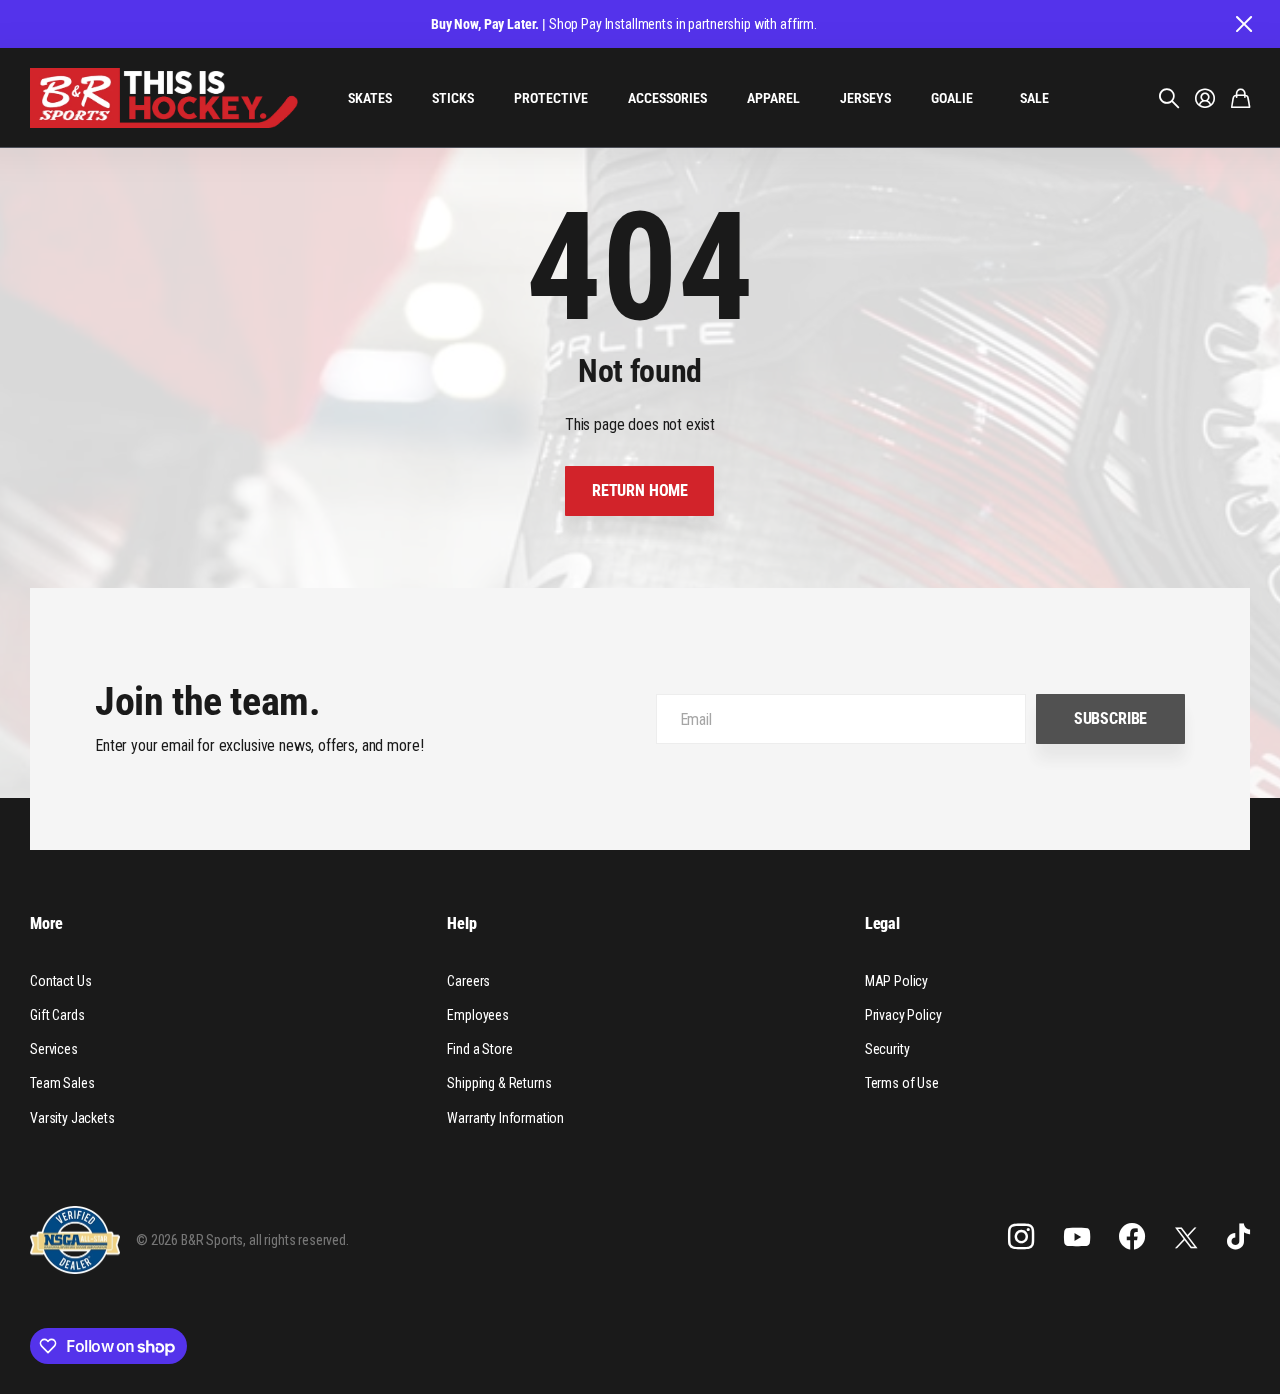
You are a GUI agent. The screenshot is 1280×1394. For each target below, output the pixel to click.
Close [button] (1243, 24)
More (46, 923)
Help (461, 923)
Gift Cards (57, 1015)
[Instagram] (1021, 1237)
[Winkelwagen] (1240, 98)
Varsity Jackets (72, 1118)
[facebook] (1132, 1237)
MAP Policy (896, 981)
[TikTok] (1238, 1237)
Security (887, 1049)
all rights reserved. (299, 1240)
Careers (468, 981)
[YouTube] (1077, 1237)
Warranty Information (505, 1118)
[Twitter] (1186, 1237)
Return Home (640, 490)
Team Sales (62, 1083)
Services (54, 1049)
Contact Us (60, 981)
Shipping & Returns (499, 1083)
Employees (478, 1015)
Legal (882, 923)
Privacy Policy (903, 1015)
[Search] (1169, 98)
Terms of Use (902, 1083)
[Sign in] (1205, 98)
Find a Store (479, 1049)
